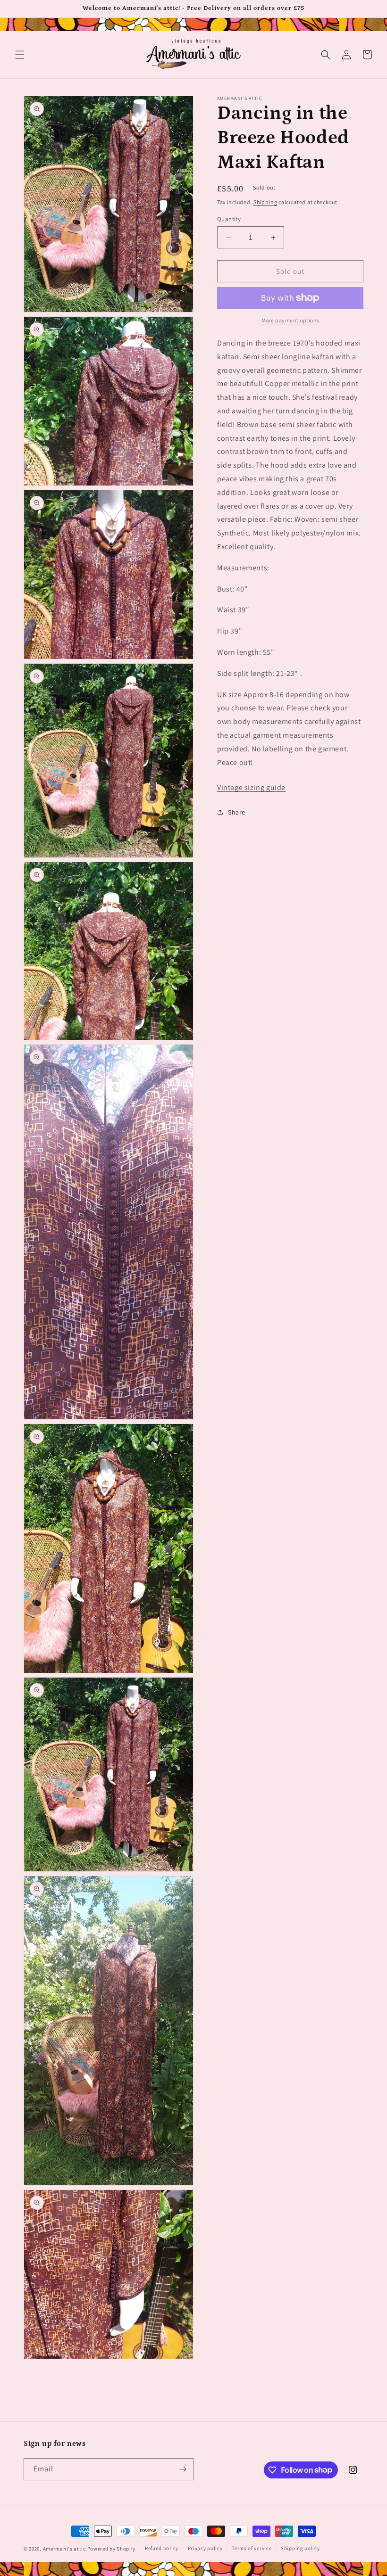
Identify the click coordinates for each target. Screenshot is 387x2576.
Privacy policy (205, 2548)
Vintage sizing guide (251, 787)
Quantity (229, 219)
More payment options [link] (290, 320)
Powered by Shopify (112, 2549)
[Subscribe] (183, 2469)
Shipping (265, 202)
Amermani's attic (64, 2549)
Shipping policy (300, 2548)
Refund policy (162, 2548)
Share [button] (237, 812)
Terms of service (252, 2548)
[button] (20, 55)
